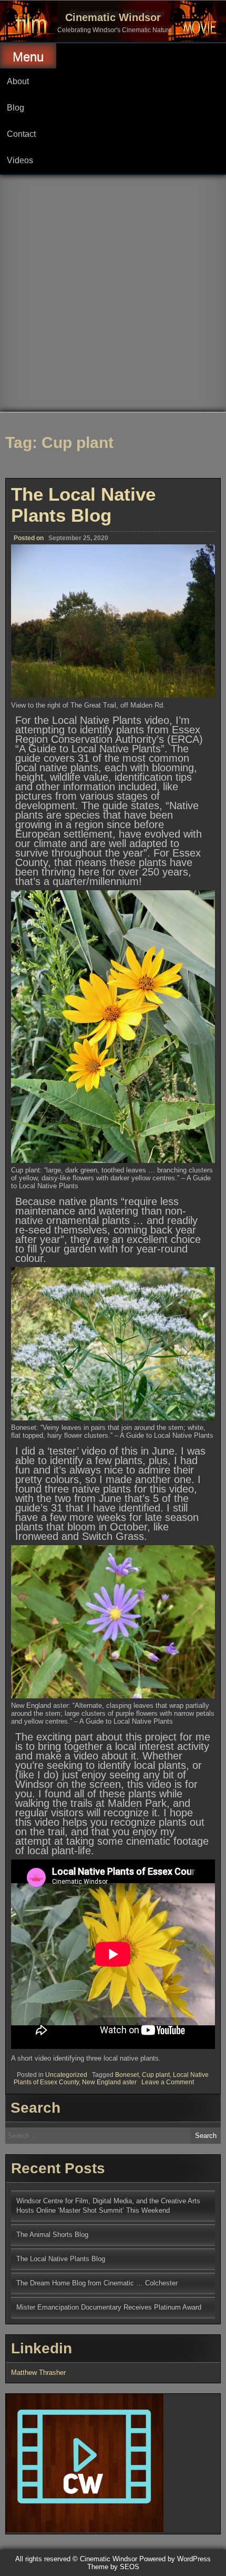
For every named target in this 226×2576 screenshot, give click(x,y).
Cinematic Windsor (113, 17)
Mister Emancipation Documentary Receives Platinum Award (109, 2307)
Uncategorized (66, 2075)
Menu (28, 57)
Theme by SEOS (113, 2567)
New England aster (109, 2082)
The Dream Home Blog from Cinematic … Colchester (97, 2283)
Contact (21, 134)
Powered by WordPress (175, 2559)
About (18, 81)
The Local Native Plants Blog (83, 505)
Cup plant (156, 2075)
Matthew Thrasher (38, 2373)
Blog (16, 108)
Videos (20, 160)
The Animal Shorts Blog (52, 2235)
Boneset (127, 2075)
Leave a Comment (168, 2082)
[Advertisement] (113, 293)
